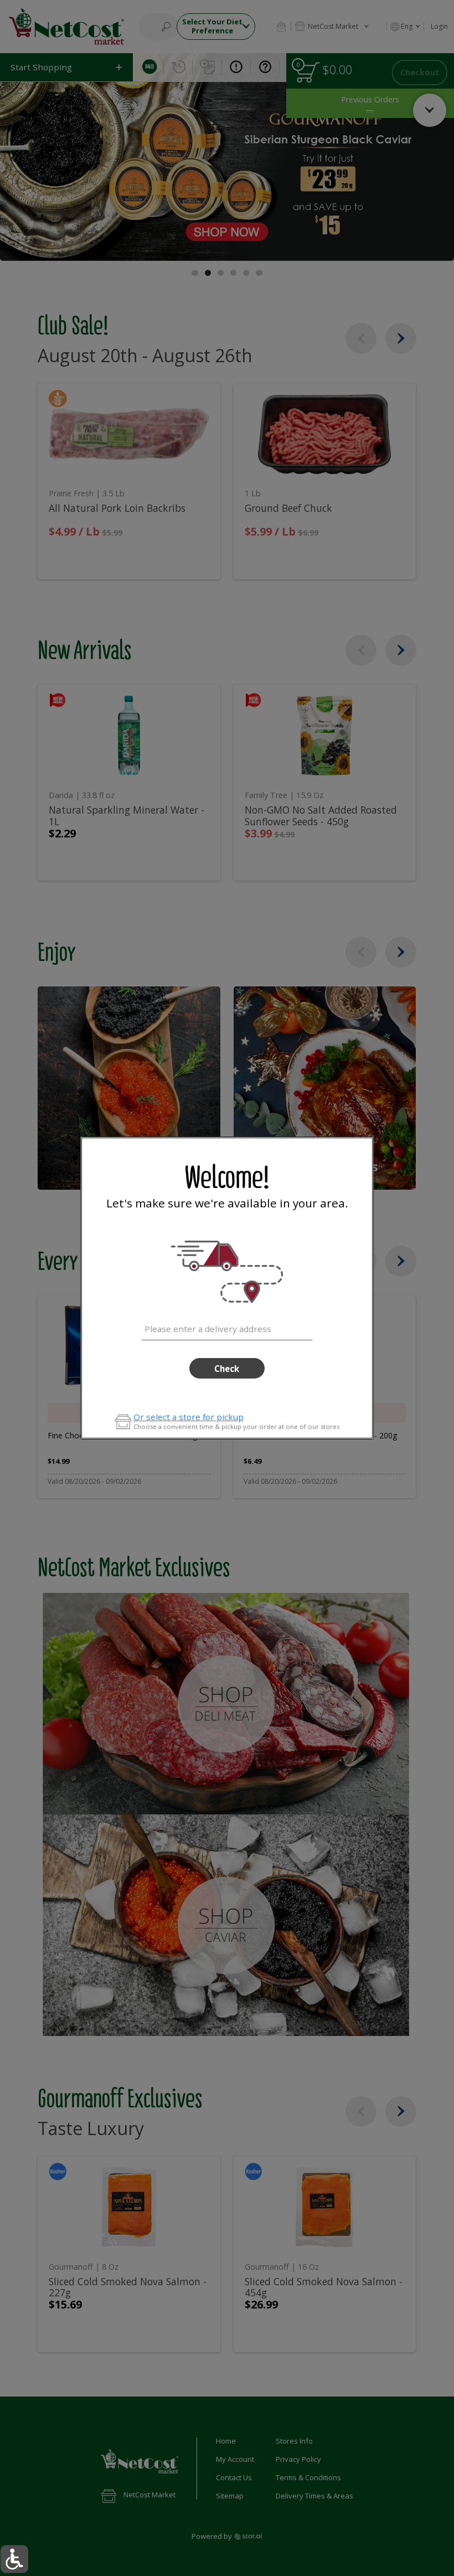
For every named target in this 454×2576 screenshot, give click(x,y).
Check (227, 1369)
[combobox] (227, 1327)
